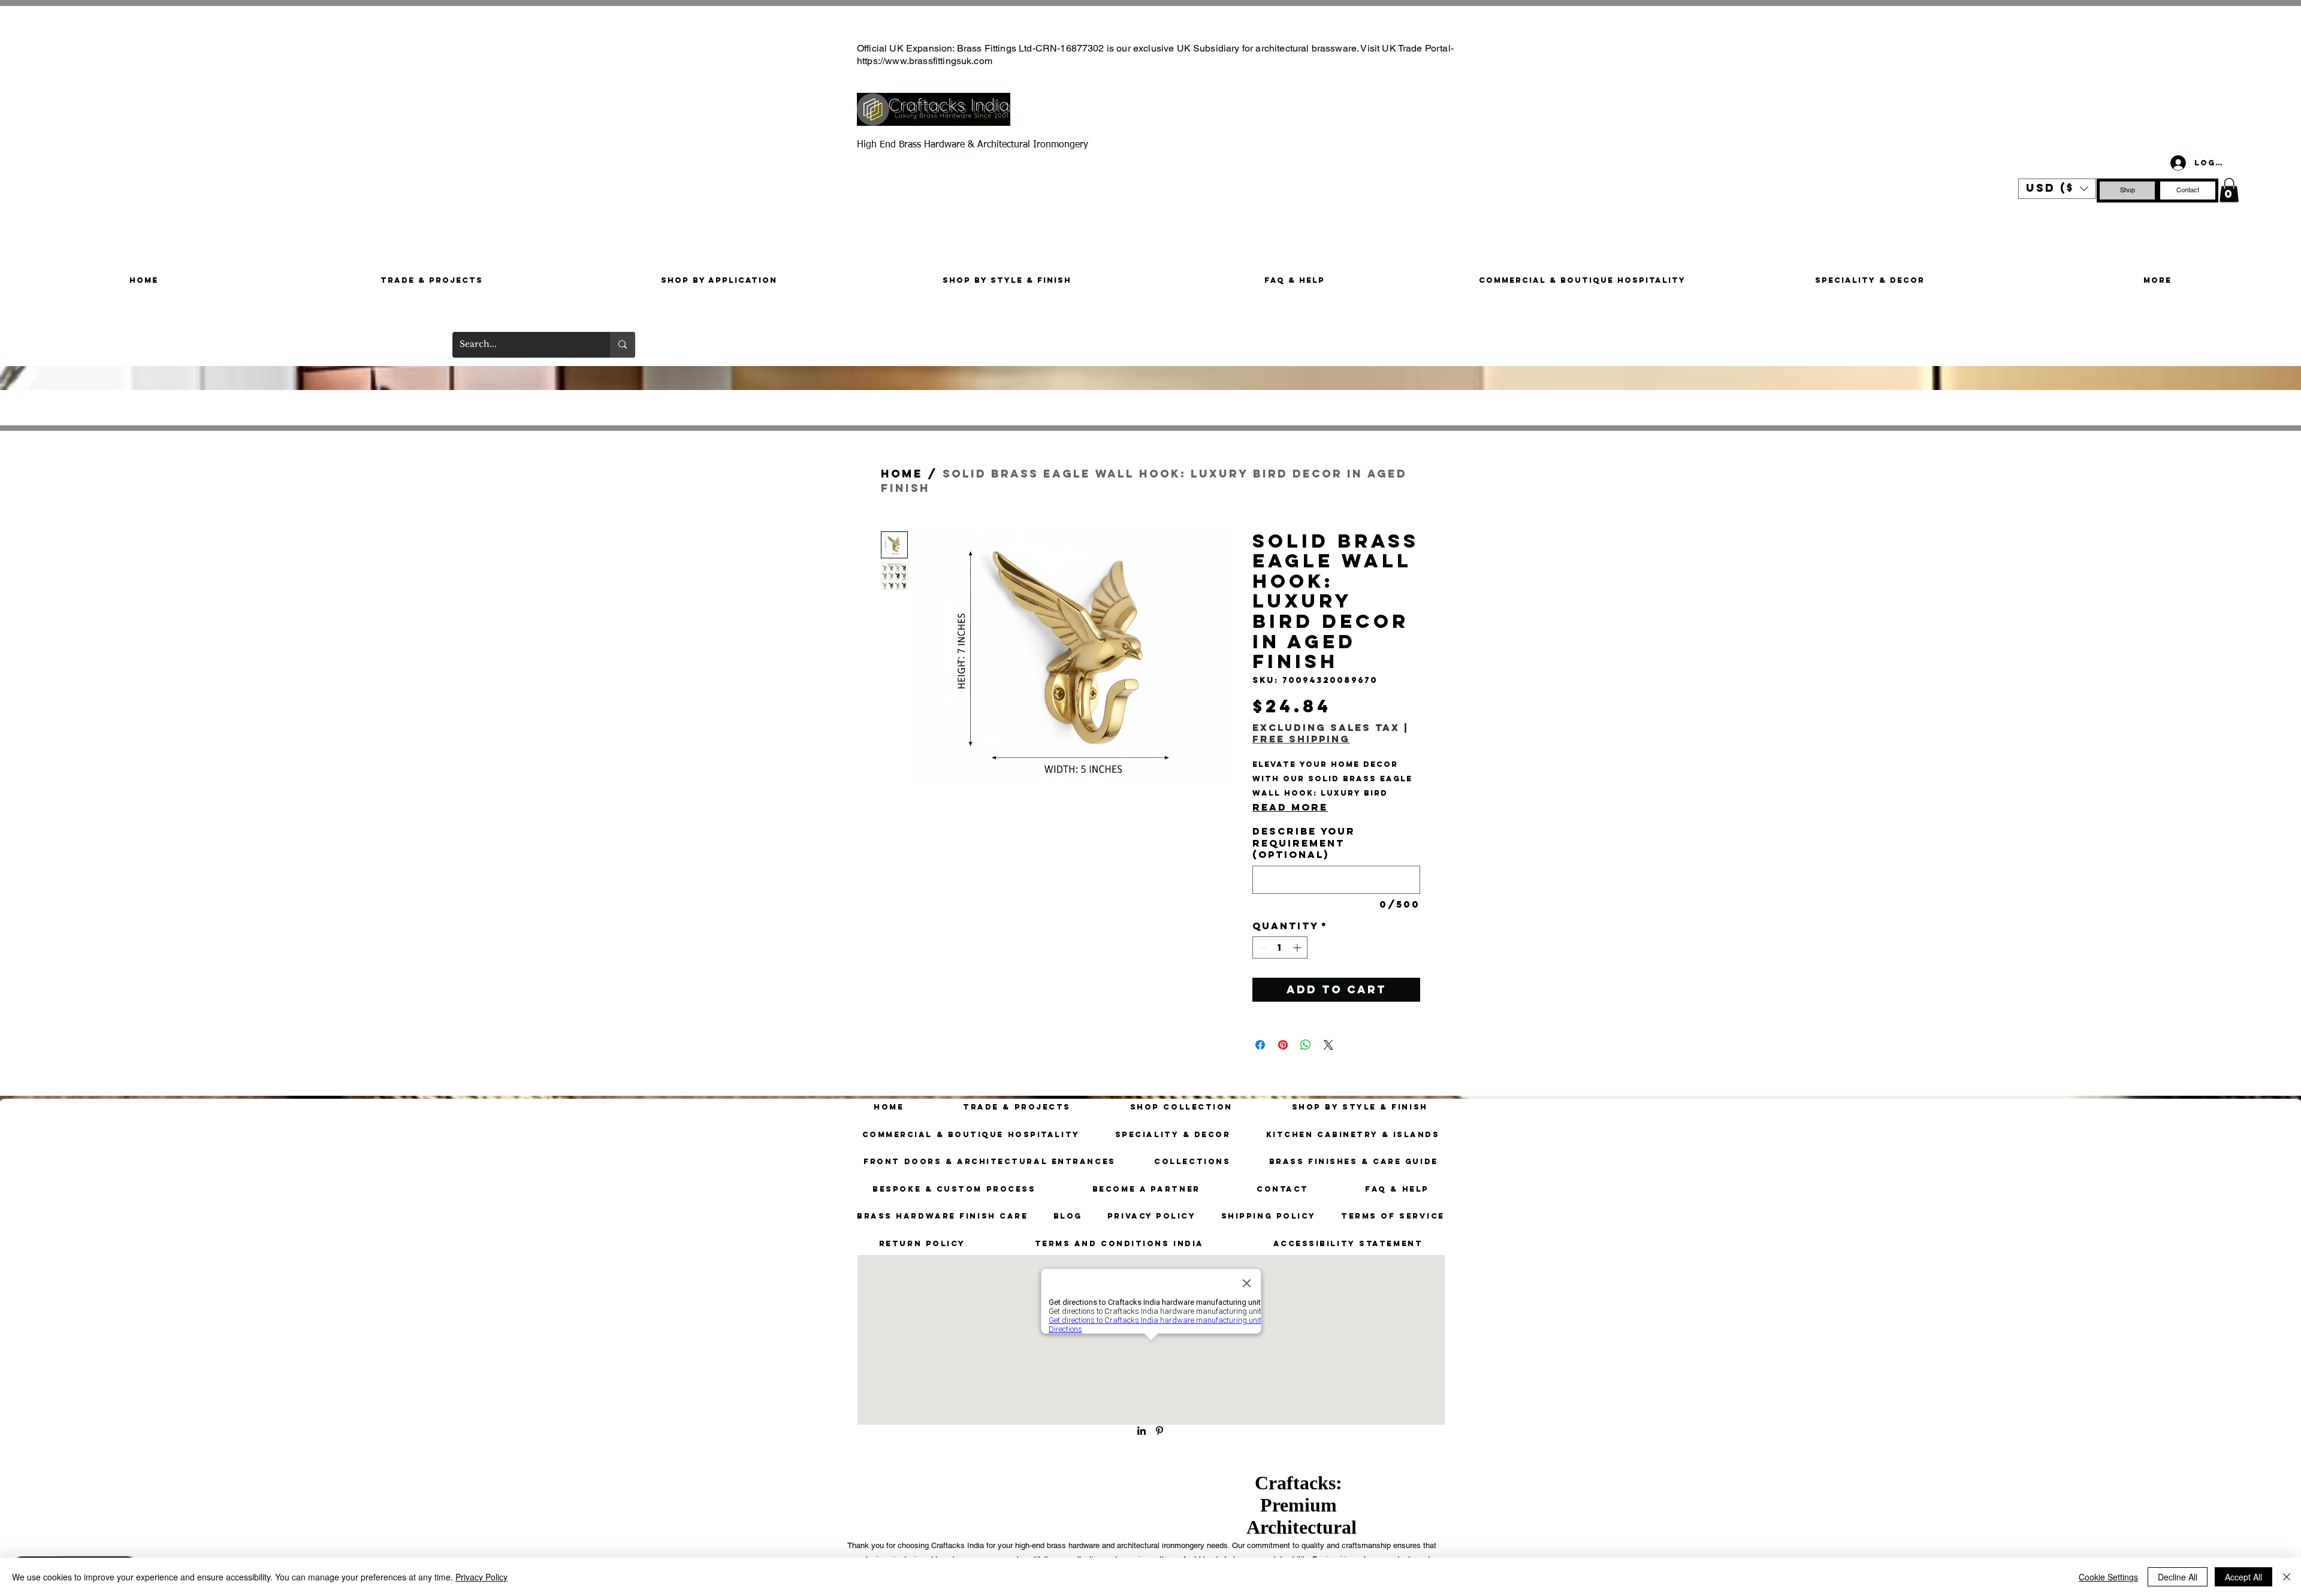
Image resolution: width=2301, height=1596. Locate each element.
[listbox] (2057, 189)
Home (902, 474)
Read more (1290, 807)
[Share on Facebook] (1260, 1045)
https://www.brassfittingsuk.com (925, 61)
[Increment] (1298, 947)
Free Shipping (1301, 739)
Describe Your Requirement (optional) (1304, 843)
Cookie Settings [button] (2108, 1577)
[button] (2057, 189)
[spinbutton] (1280, 947)
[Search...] (623, 345)
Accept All (2243, 1577)
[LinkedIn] (1142, 1431)
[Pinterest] (2065, 210)
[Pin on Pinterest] (1283, 1045)
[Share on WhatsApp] (1306, 1045)
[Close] (2287, 1577)
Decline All (2178, 1577)
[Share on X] (1328, 1045)
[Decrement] (1262, 947)
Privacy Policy (481, 1577)
